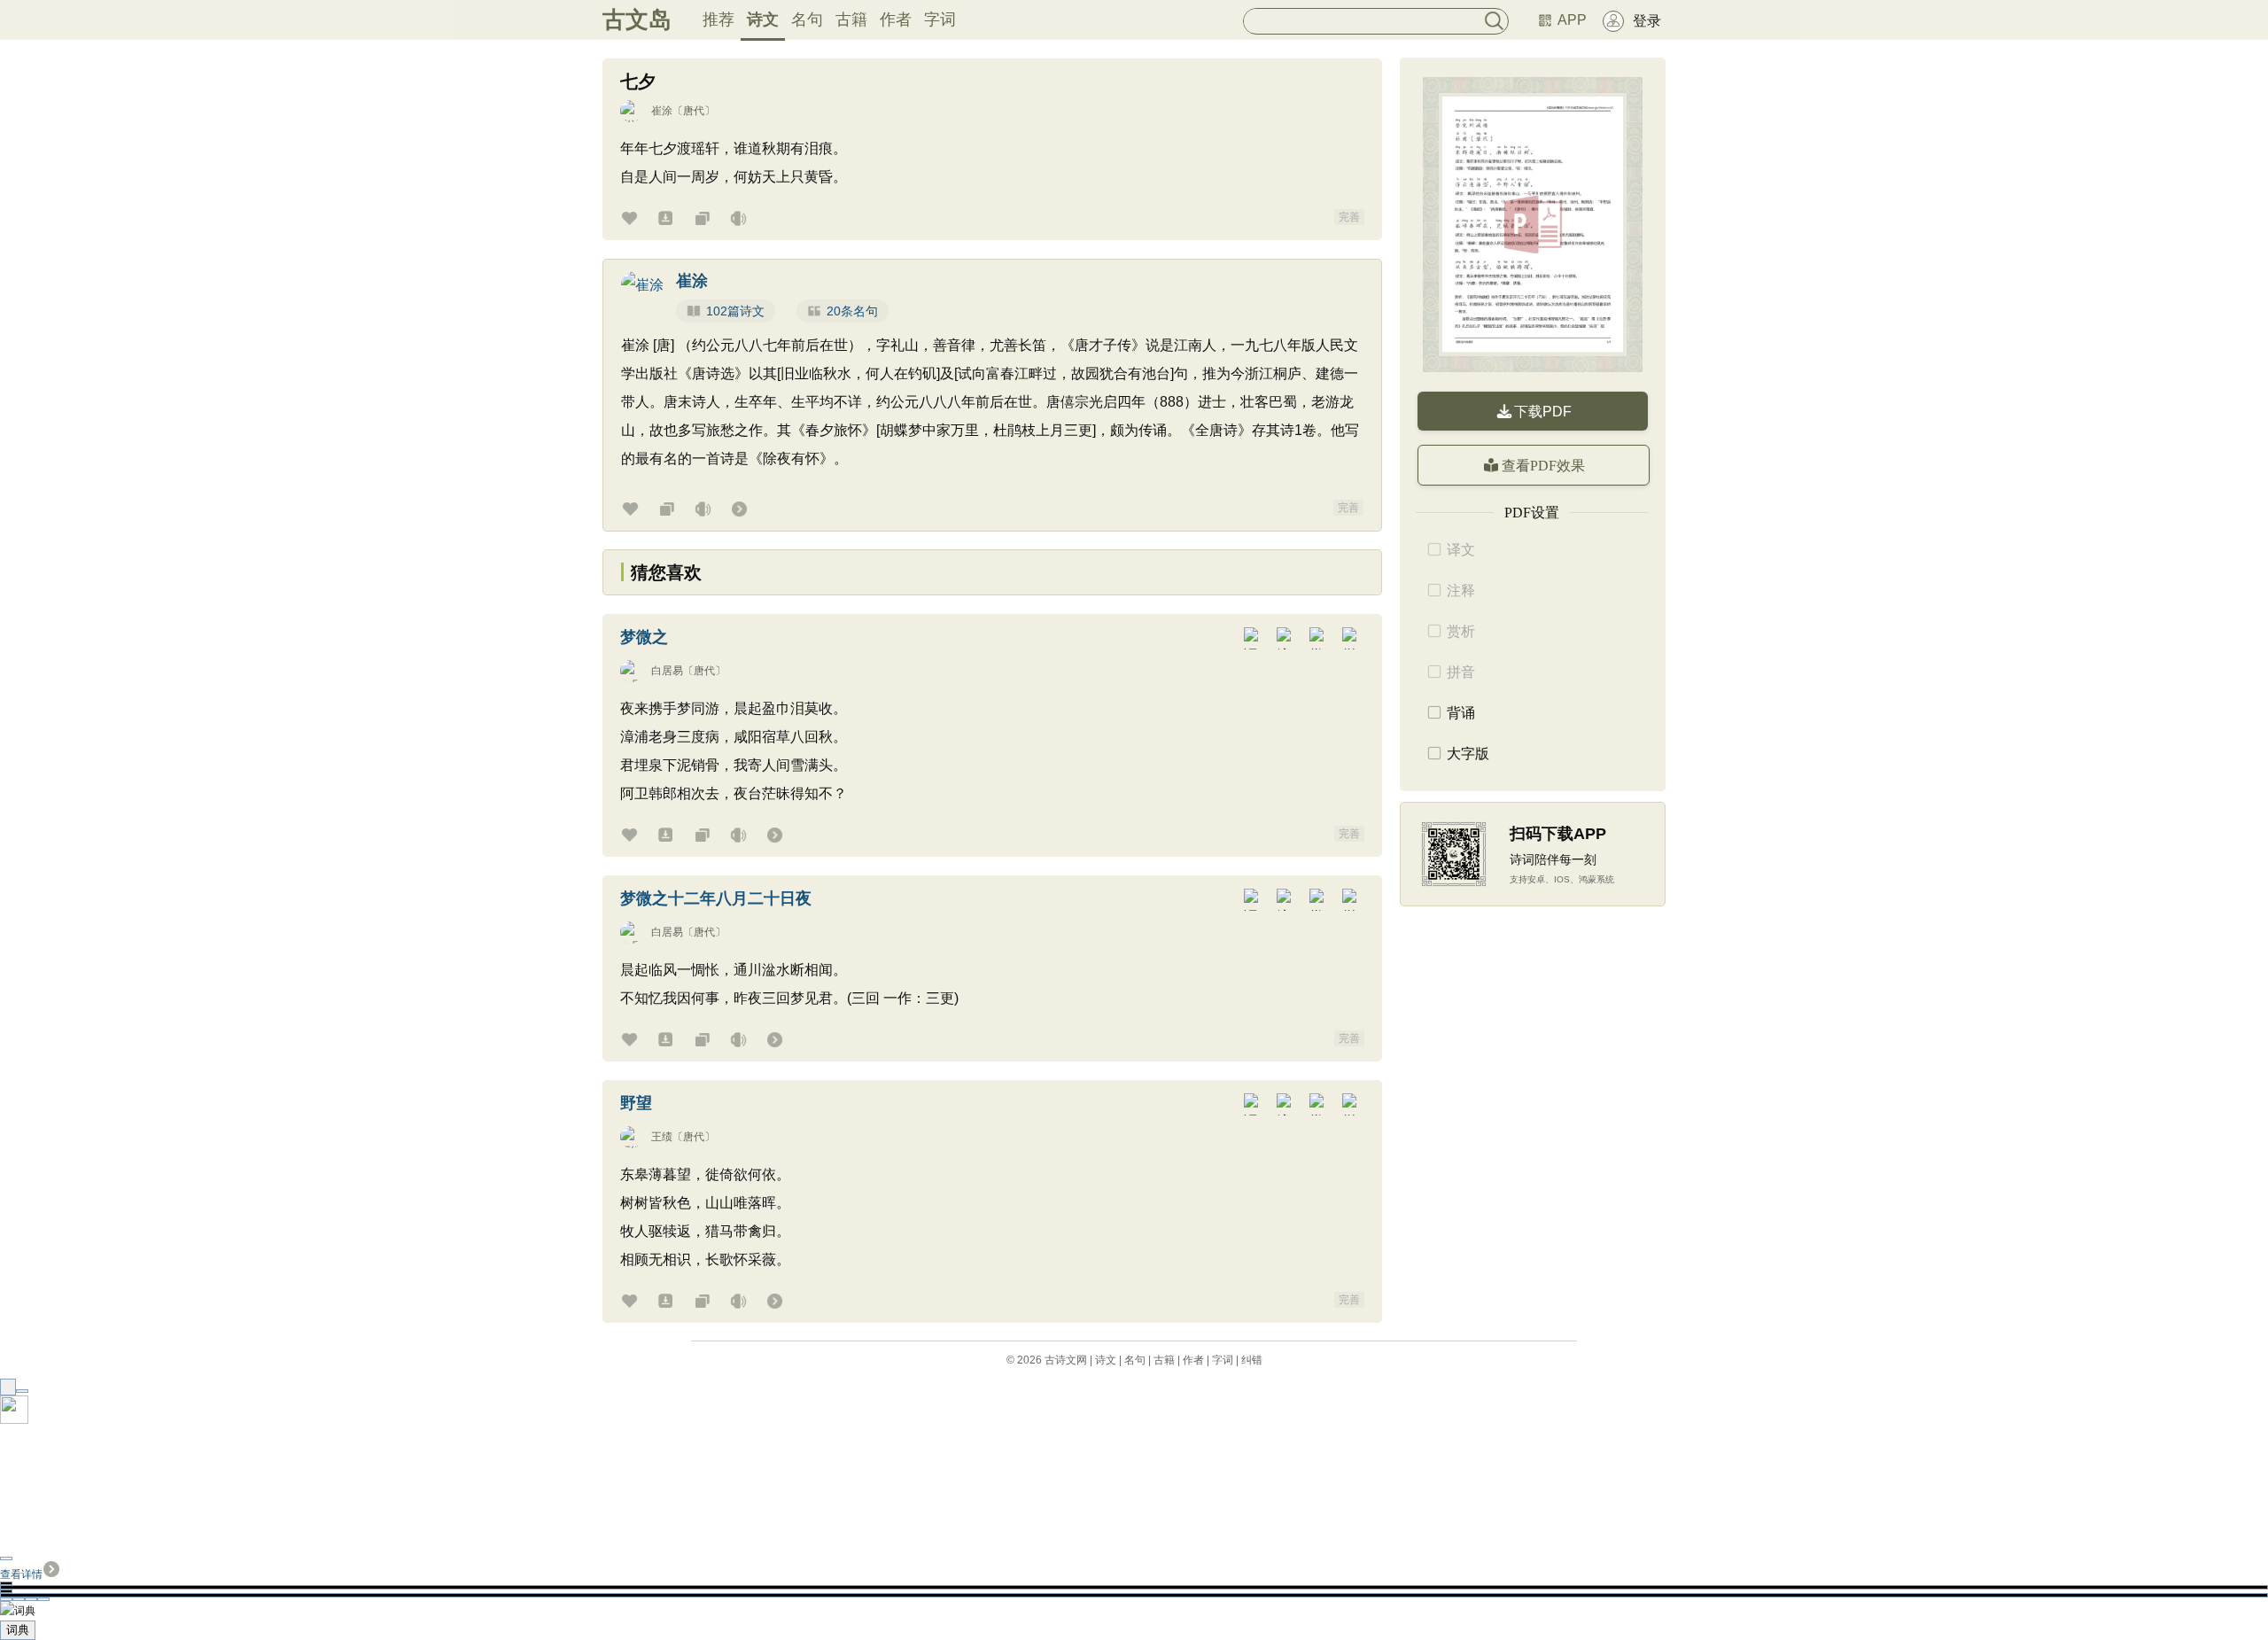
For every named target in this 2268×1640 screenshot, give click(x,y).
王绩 (662, 1137)
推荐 (718, 19)
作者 (896, 19)
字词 (940, 19)
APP (1572, 20)
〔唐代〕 (694, 111)
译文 (1461, 550)
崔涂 (662, 111)
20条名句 (852, 311)
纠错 (1252, 1360)
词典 (18, 1630)
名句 (807, 19)
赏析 (1461, 631)
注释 (1461, 591)
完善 (1349, 217)
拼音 (1461, 672)
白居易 (667, 671)
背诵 (1461, 713)
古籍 (851, 19)
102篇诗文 (735, 311)
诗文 (763, 19)
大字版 (1468, 754)
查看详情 (21, 1574)
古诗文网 (1066, 1360)
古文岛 (637, 19)
